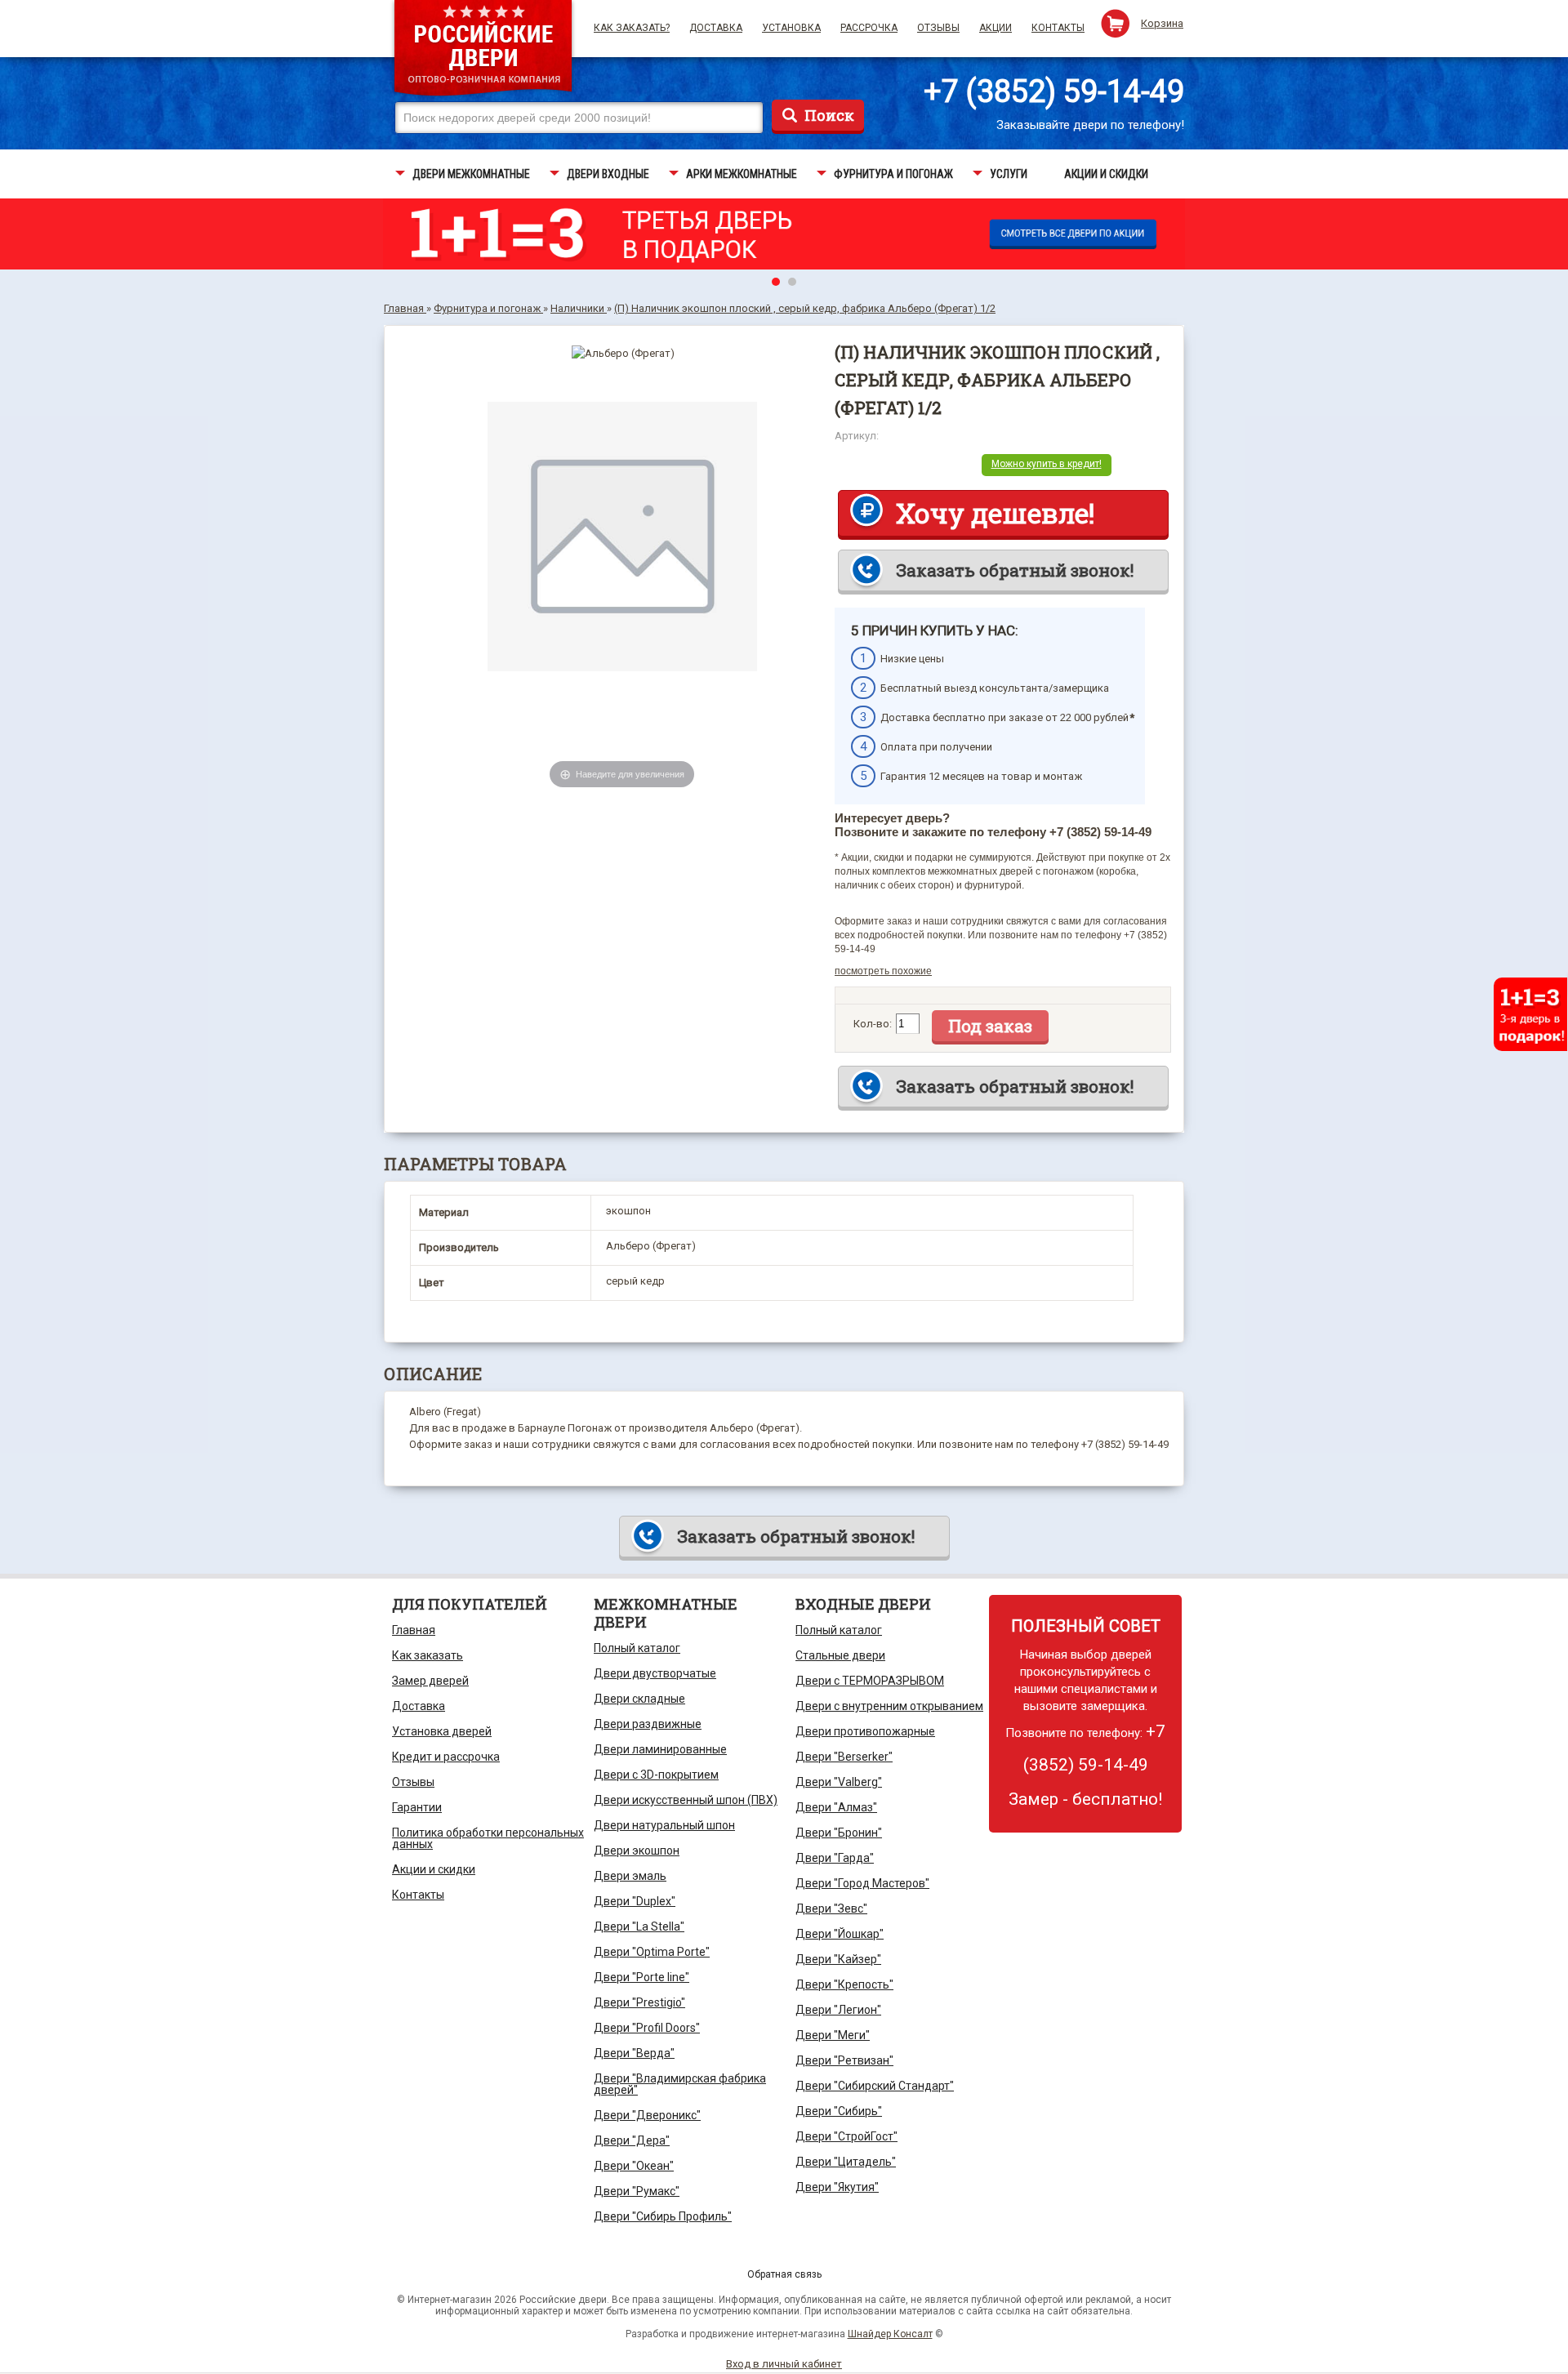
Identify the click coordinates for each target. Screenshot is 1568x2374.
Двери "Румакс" (637, 2191)
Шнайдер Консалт (890, 2334)
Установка (791, 28)
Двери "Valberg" (839, 1782)
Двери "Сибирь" (839, 2111)
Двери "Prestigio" (639, 2002)
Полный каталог (637, 1648)
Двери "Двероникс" (647, 2115)
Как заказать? (632, 28)
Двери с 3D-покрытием (656, 1775)
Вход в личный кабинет (784, 2364)
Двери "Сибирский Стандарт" (875, 2086)
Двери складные (639, 1699)
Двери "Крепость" (844, 1984)
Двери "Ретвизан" (844, 2060)
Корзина (1162, 23)
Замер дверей (430, 1681)
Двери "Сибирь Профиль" (663, 2216)
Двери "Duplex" (635, 1901)
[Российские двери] (483, 50)
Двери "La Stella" (639, 1926)
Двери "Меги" (833, 2035)
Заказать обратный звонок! (1015, 570)
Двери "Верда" (634, 2053)
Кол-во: (873, 1024)
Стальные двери (840, 1655)
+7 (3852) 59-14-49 (1054, 91)
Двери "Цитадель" (846, 2162)
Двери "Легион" (838, 2010)
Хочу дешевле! (995, 513)
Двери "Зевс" (831, 1909)
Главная (414, 1630)
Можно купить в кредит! (1047, 464)
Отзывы (938, 28)
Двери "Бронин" (839, 1833)
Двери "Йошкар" (840, 1934)
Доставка (716, 28)
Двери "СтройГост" (846, 2136)
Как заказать (428, 1655)
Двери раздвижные (648, 1724)
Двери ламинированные (660, 1749)
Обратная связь (784, 2274)
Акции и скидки (434, 1869)
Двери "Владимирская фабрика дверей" (680, 2084)
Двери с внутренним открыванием (889, 1706)
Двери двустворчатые (655, 1673)
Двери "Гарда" (835, 1858)
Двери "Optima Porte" (652, 1952)
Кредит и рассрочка (446, 1757)
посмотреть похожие (883, 971)
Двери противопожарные (865, 1731)
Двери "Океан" (634, 2166)
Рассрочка (869, 28)
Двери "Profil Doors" (647, 2028)
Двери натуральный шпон (664, 1825)
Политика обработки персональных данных (488, 1838)
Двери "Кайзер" (838, 1959)
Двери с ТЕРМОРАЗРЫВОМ (870, 1681)
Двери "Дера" (632, 2140)
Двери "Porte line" (641, 1977)
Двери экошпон (637, 1851)
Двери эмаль (630, 1876)
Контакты (1058, 28)
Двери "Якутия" (837, 2187)
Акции (996, 28)
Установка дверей (442, 1731)
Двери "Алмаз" (836, 1807)
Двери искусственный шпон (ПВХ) (686, 1800)
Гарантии (417, 1807)
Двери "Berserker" (844, 1757)
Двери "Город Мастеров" (862, 1883)
